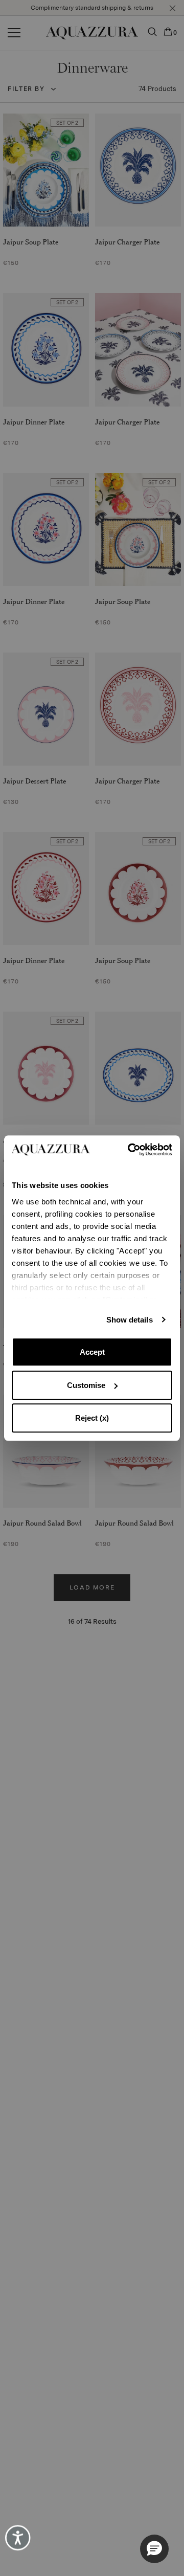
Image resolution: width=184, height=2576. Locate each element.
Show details (130, 1320)
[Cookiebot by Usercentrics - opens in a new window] (131, 1150)
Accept (92, 1352)
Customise (86, 1385)
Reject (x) (92, 1418)
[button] (154, 2549)
